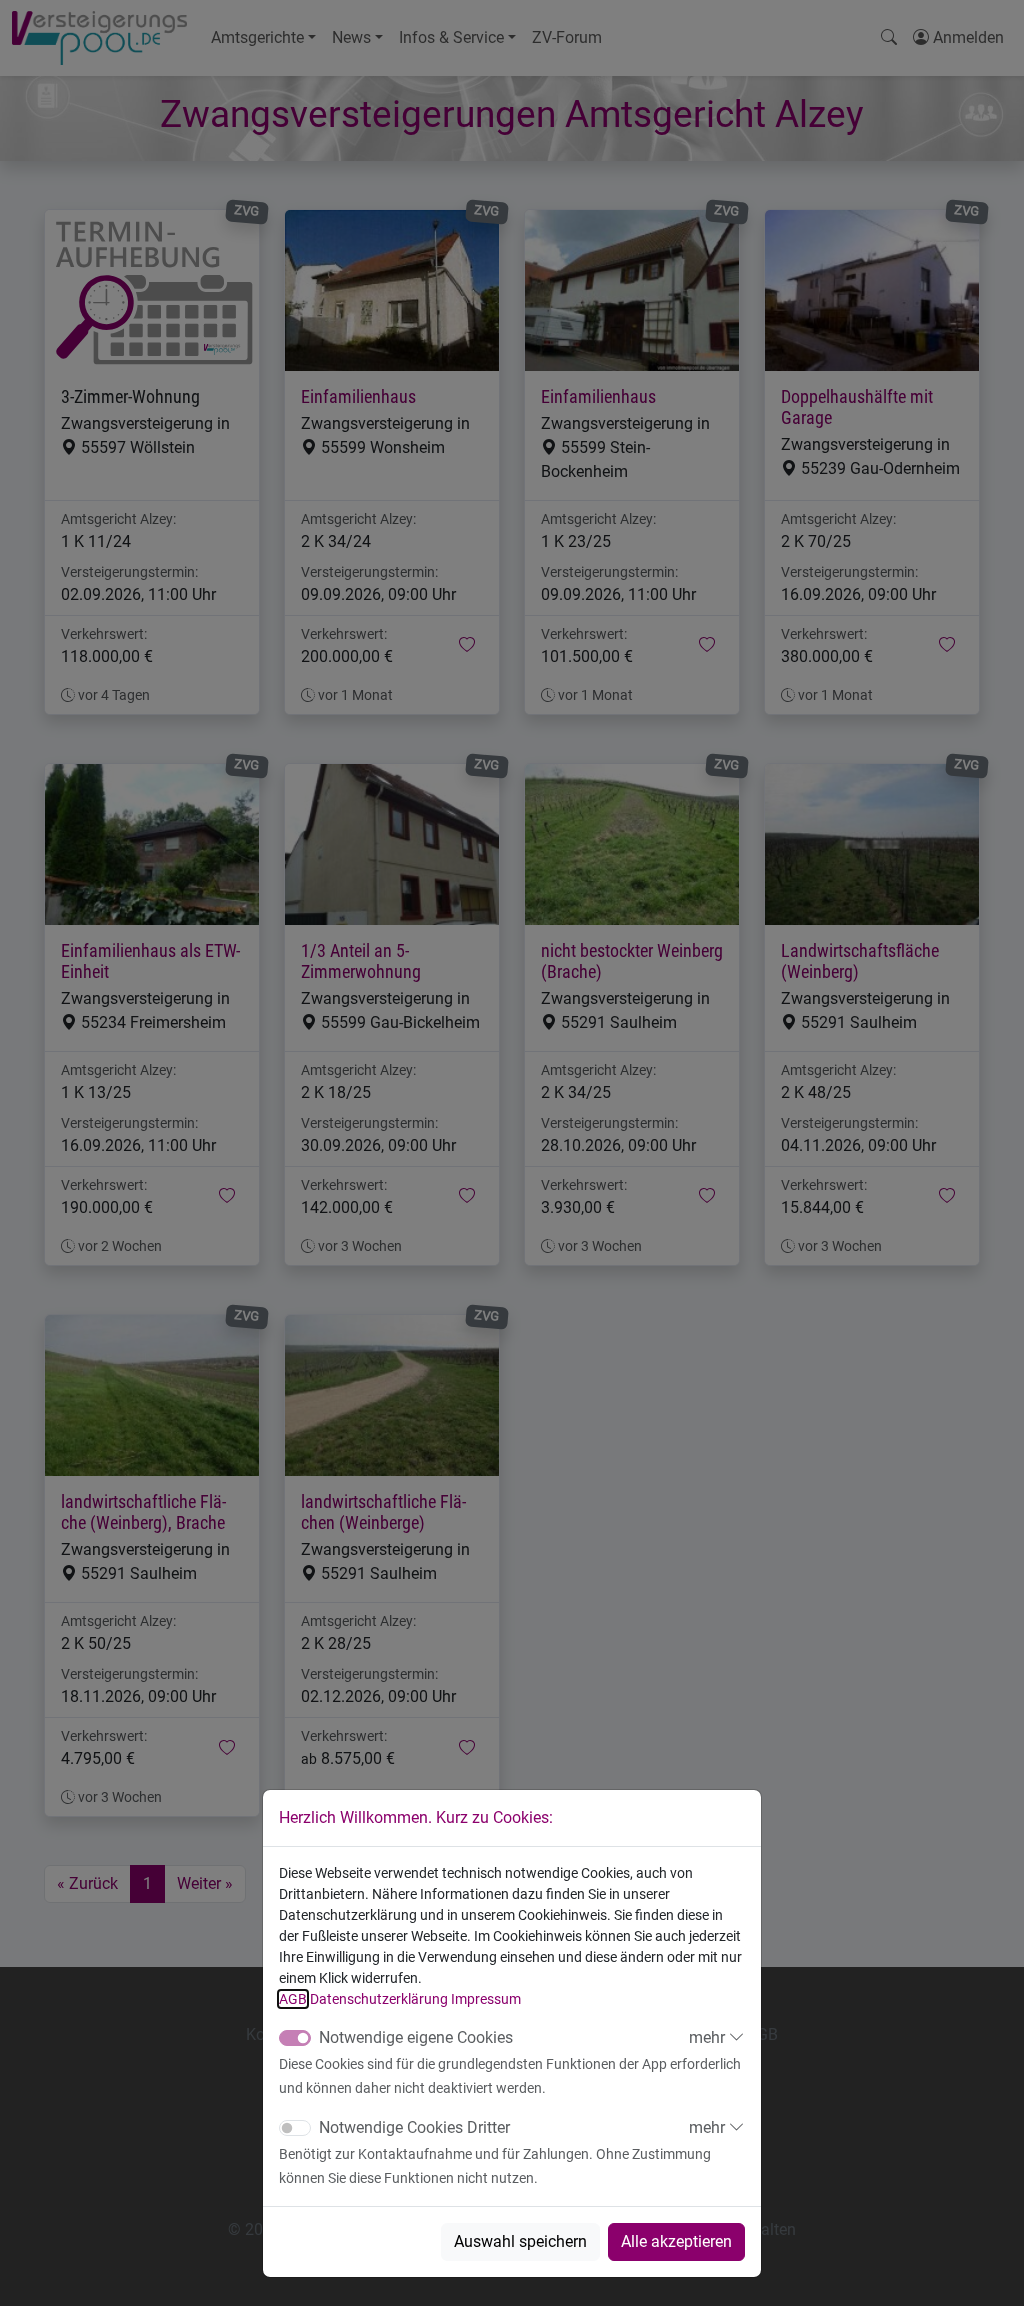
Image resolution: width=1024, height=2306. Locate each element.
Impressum (486, 1999)
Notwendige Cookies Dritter (414, 2127)
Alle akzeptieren (676, 2241)
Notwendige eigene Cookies (416, 2037)
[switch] (295, 2128)
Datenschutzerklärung (379, 1999)
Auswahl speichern (520, 2241)
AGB (293, 1999)
